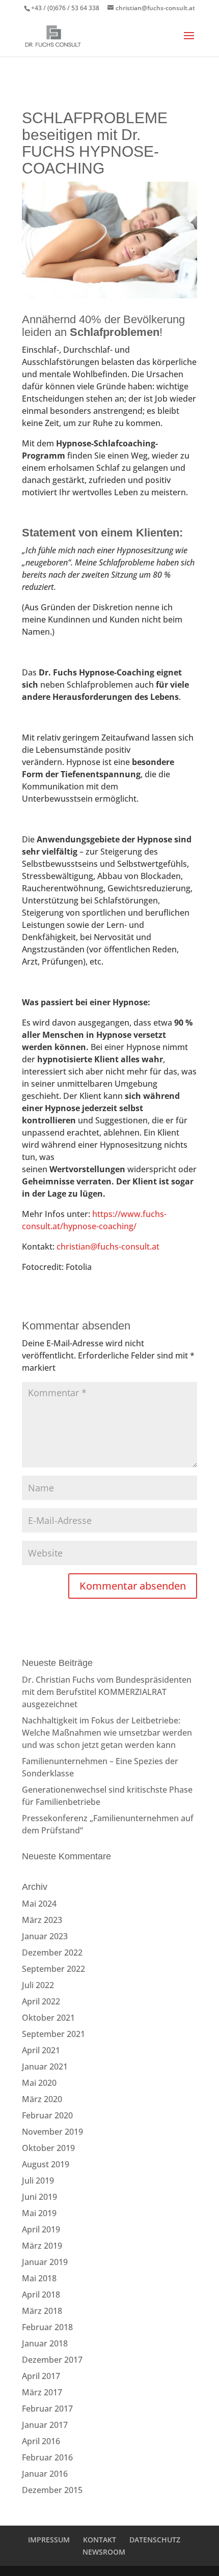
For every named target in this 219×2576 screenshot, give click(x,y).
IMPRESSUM (49, 2540)
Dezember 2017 (52, 2360)
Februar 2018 (47, 2327)
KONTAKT (100, 2540)
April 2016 (41, 2441)
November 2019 (52, 2132)
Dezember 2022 (52, 1952)
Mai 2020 (39, 2083)
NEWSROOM (104, 2552)
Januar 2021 (45, 2067)
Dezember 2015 (52, 2490)
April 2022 (41, 2001)
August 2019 (46, 2164)
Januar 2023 (45, 1936)
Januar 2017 (45, 2425)
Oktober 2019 (48, 2148)
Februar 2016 (47, 2457)
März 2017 (42, 2392)
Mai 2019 (39, 2213)
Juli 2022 (38, 1985)
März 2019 (42, 2246)
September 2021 (53, 2034)
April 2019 (41, 2229)
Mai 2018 (39, 2278)
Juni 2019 (39, 2197)
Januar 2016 (45, 2474)
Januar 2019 (45, 2262)
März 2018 (42, 2311)
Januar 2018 (45, 2343)
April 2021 (41, 2050)
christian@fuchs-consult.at (108, 1247)
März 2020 (42, 2099)
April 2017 (41, 2376)
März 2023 (42, 1920)
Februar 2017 (47, 2409)
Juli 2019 (38, 2181)
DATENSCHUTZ (155, 2540)
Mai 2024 (39, 1904)
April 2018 (41, 2295)
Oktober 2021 (48, 2018)
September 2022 (53, 1969)
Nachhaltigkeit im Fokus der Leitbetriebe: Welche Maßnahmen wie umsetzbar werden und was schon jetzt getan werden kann (107, 1733)
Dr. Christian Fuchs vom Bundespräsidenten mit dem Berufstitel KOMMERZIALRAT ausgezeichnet (107, 1692)
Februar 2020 (47, 2115)
